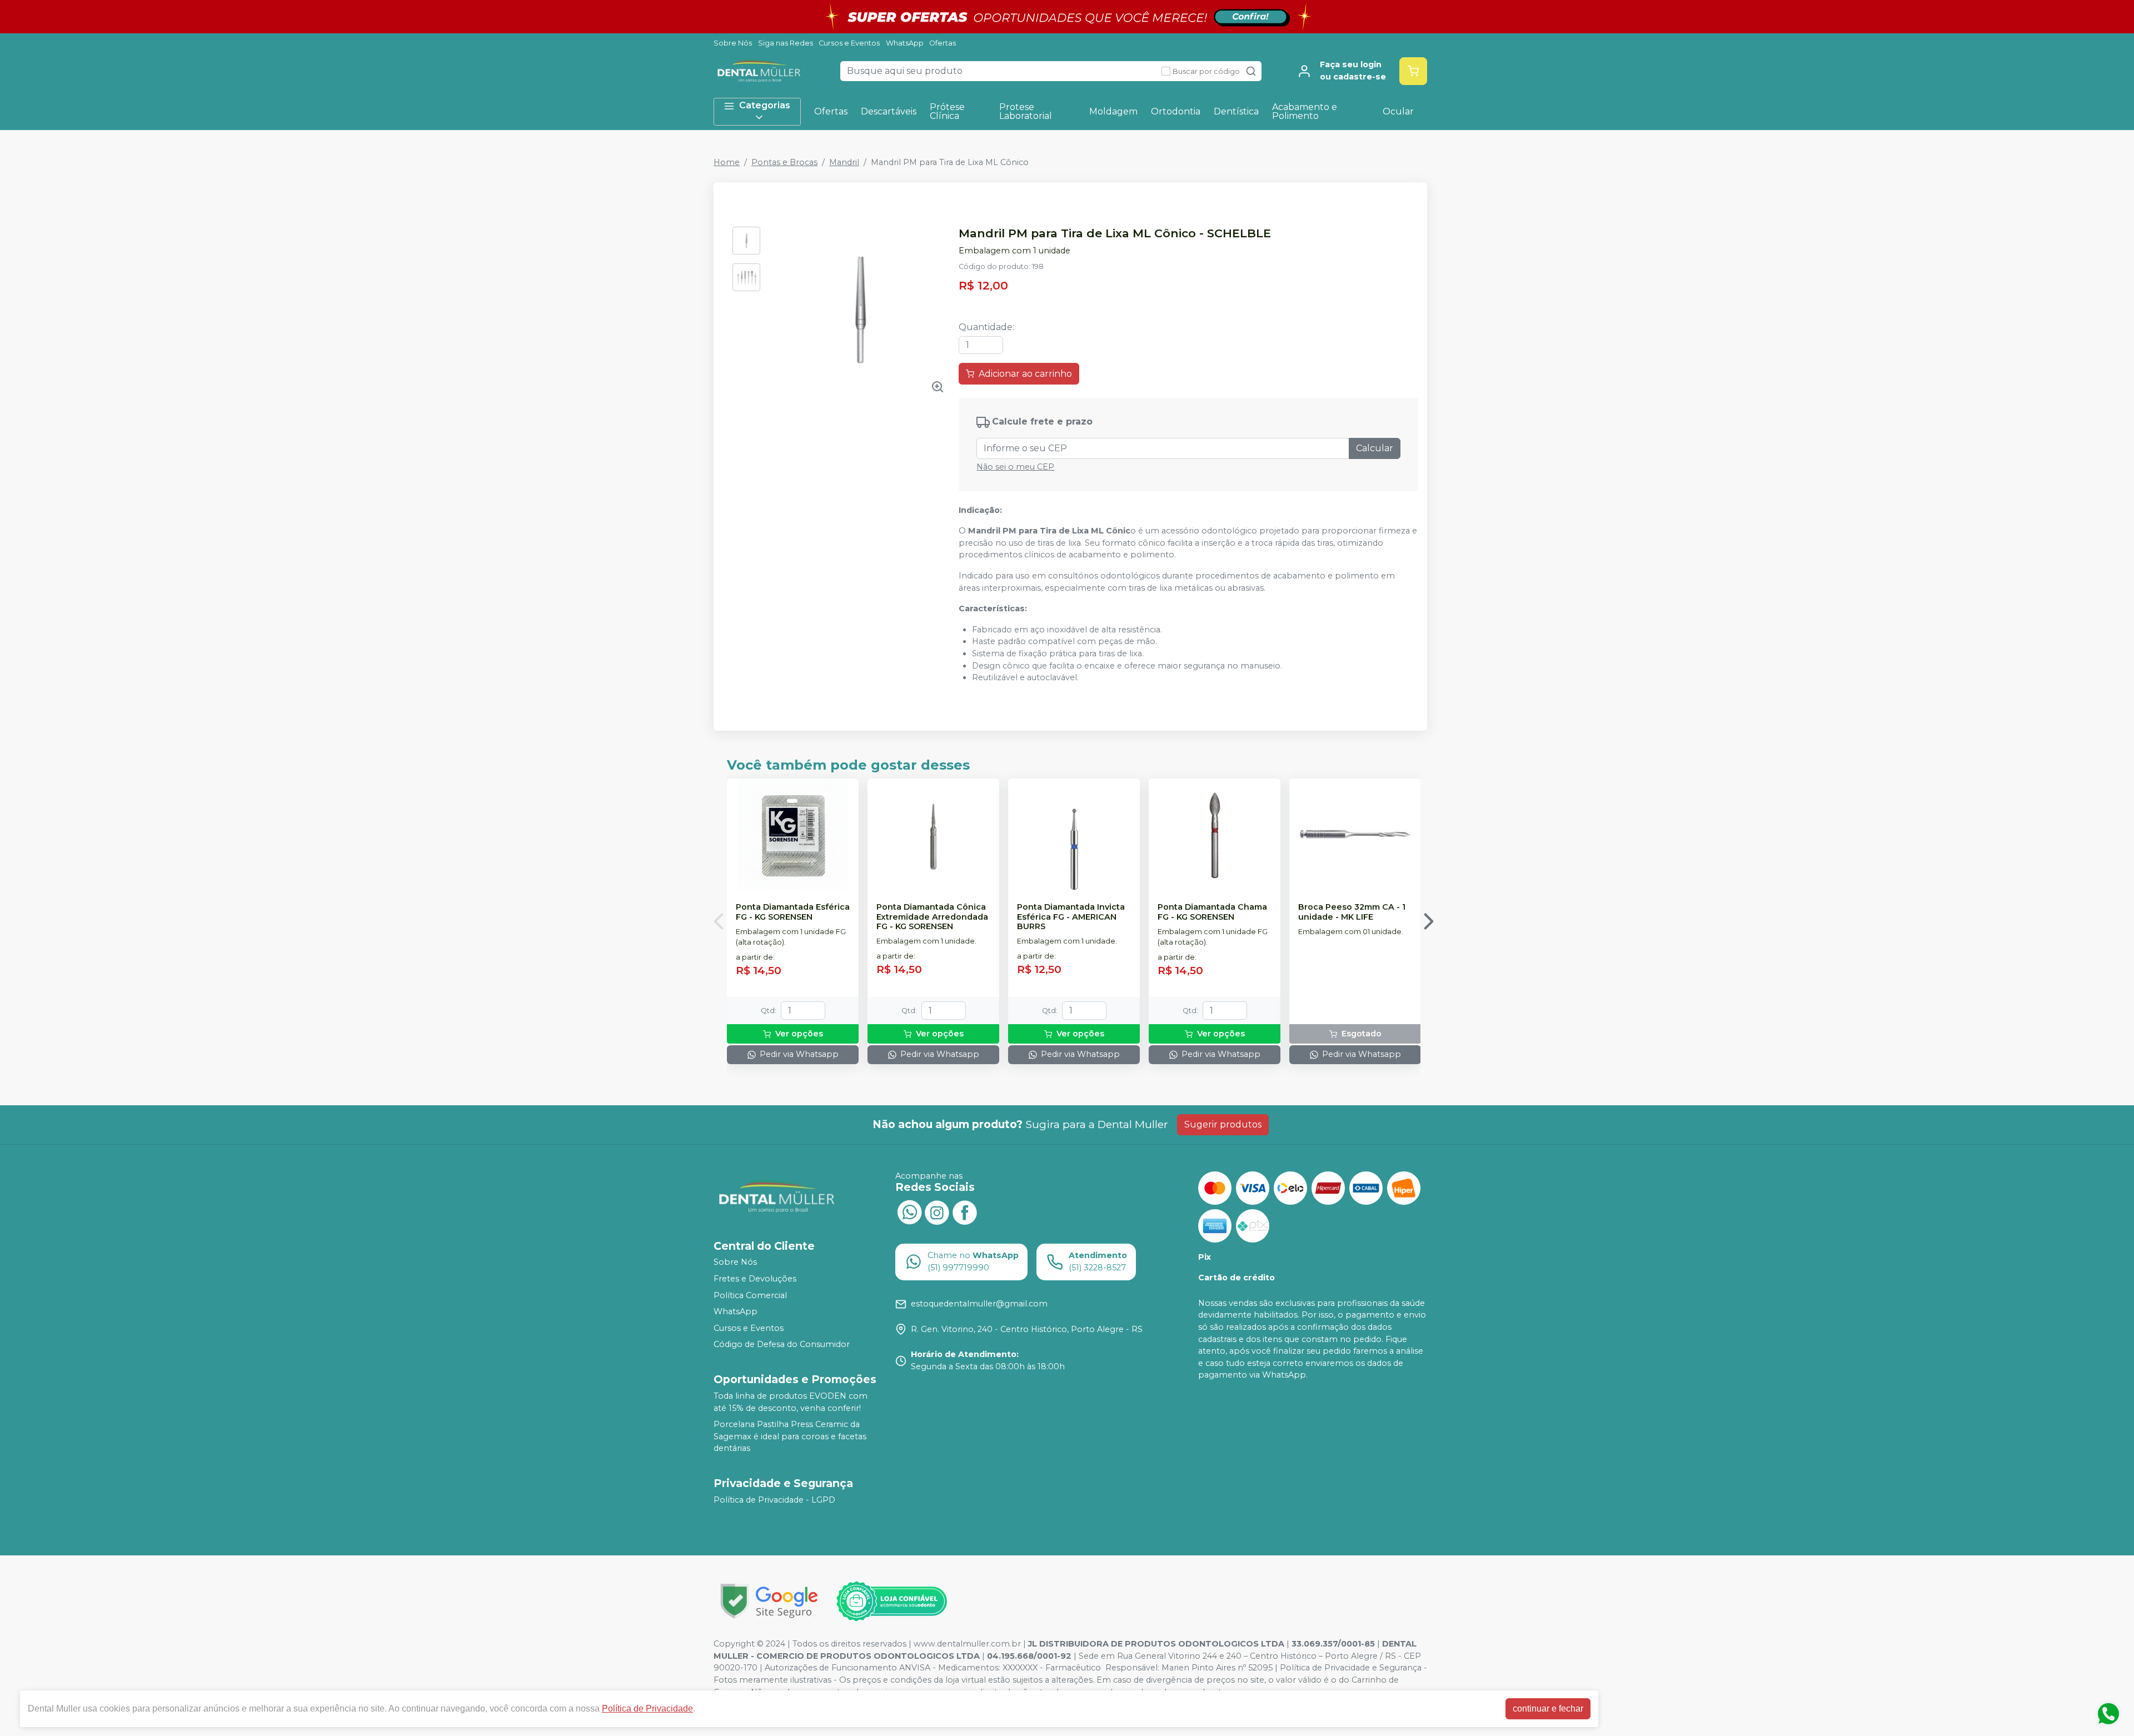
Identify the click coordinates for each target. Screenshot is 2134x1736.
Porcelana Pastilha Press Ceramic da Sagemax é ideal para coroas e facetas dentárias (790, 1436)
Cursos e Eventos (849, 43)
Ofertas (943, 43)
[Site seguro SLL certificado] (769, 1601)
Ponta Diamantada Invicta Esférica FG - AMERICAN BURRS (1071, 917)
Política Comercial (750, 1295)
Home (727, 162)
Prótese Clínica (947, 111)
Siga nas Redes (786, 43)
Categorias (765, 105)
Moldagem (1113, 111)
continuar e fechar (1548, 1708)
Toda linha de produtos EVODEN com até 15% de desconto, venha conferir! (791, 1402)
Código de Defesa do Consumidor (782, 1345)
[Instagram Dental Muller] (937, 1211)
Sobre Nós (733, 43)
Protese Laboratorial (1026, 111)
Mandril (844, 162)
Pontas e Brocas (784, 162)
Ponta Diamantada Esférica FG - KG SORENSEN (793, 912)
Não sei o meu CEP (1015, 467)
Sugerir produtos (1223, 1124)
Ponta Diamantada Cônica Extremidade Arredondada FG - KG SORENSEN (932, 917)
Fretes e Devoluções (755, 1279)
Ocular (1398, 111)
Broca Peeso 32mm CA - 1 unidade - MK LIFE (1352, 912)
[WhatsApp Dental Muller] (909, 1211)
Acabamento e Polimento (1305, 111)
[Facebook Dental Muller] (965, 1211)
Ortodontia (1176, 111)
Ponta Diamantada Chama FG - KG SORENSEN (1212, 912)
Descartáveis (889, 111)
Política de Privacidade (647, 1708)
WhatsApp (905, 43)
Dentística (1236, 111)
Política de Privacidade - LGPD (774, 1500)
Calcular (1375, 448)
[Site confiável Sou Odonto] (891, 1602)
